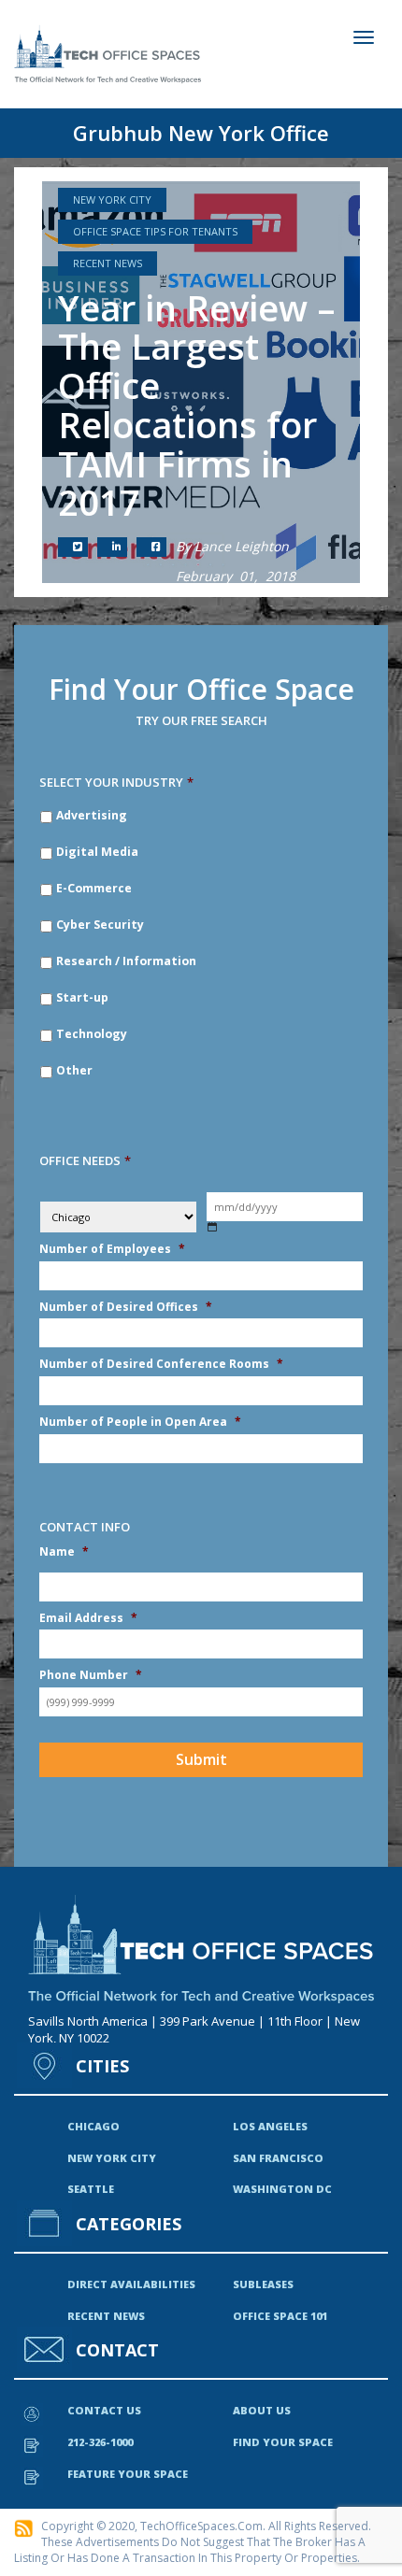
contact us (104, 2410)
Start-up (82, 997)
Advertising (92, 815)
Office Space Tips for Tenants (155, 231)
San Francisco (278, 2158)
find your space (283, 2442)
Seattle (91, 2189)
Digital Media (97, 852)
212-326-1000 (100, 2442)
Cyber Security (100, 925)
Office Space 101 (280, 2316)
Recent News (108, 263)
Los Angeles (270, 2126)
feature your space (128, 2474)
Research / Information (126, 961)
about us (262, 2410)
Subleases (263, 2284)
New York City (112, 199)
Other (74, 1070)
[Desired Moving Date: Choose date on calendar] (213, 1227)
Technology (92, 1034)
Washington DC (282, 2189)
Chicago (93, 2126)
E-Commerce (94, 888)
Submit (201, 1759)
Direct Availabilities (131, 2284)
